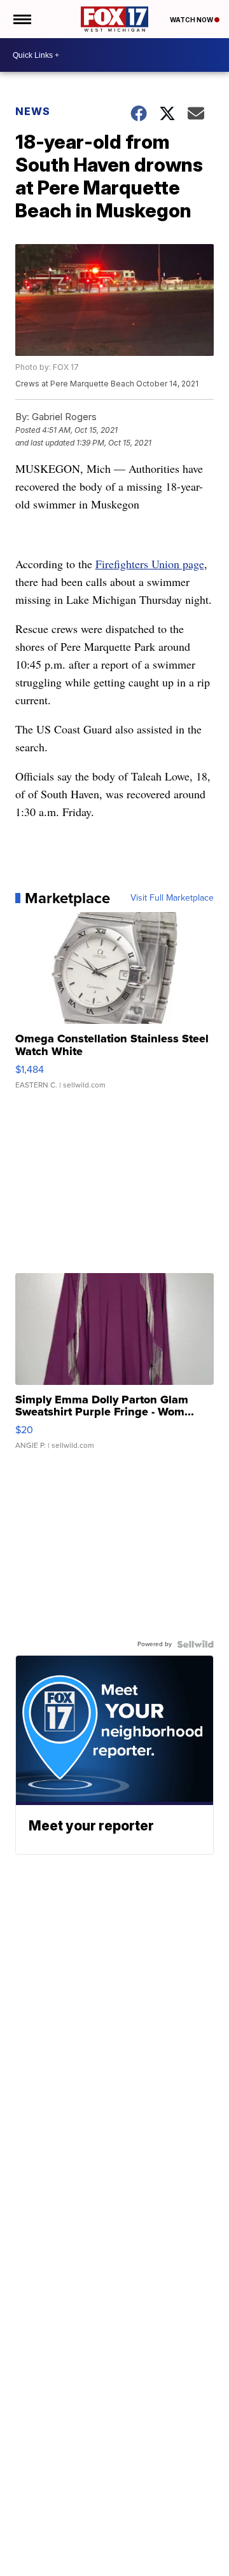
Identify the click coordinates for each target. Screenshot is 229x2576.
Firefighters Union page (150, 564)
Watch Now (192, 20)
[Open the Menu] (21, 19)
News (33, 111)
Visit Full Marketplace (172, 898)
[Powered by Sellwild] (195, 1644)
